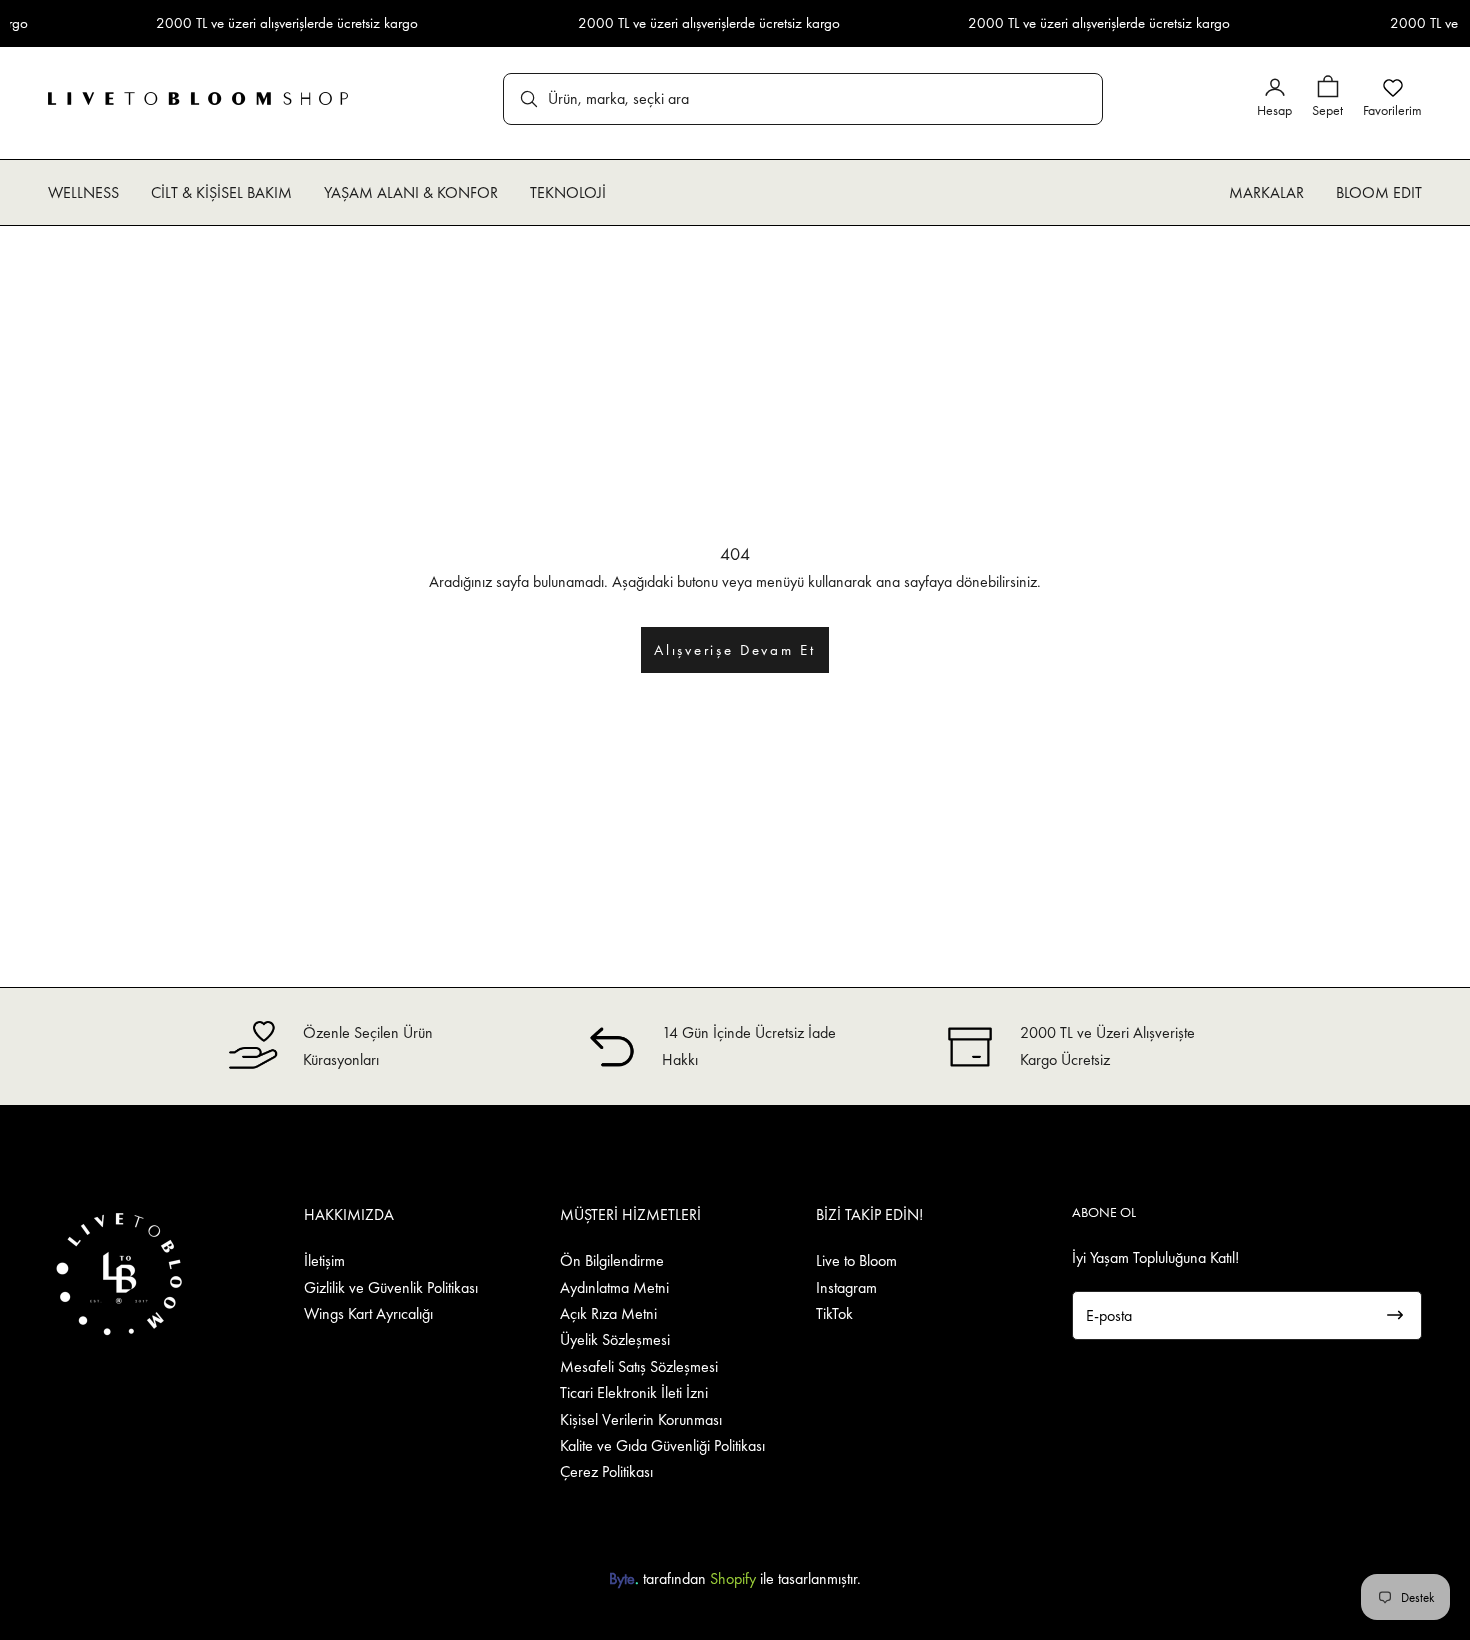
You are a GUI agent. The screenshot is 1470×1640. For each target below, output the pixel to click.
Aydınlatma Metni (614, 1287)
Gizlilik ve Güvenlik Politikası (391, 1287)
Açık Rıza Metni (608, 1313)
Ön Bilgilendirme (612, 1260)
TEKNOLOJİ (568, 192)
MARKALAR (1266, 192)
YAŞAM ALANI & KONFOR (411, 192)
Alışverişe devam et (734, 650)
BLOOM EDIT (1379, 192)
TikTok (834, 1313)
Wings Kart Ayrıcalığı (368, 1313)
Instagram (846, 1287)
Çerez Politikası (606, 1471)
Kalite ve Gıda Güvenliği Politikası (662, 1445)
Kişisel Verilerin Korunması (641, 1419)
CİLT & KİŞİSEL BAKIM (221, 192)
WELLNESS (83, 192)
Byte (622, 1578)
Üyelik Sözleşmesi (615, 1339)
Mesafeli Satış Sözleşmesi (639, 1366)
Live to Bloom (856, 1260)
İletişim (324, 1260)
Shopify (733, 1578)
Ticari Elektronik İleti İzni (634, 1392)
